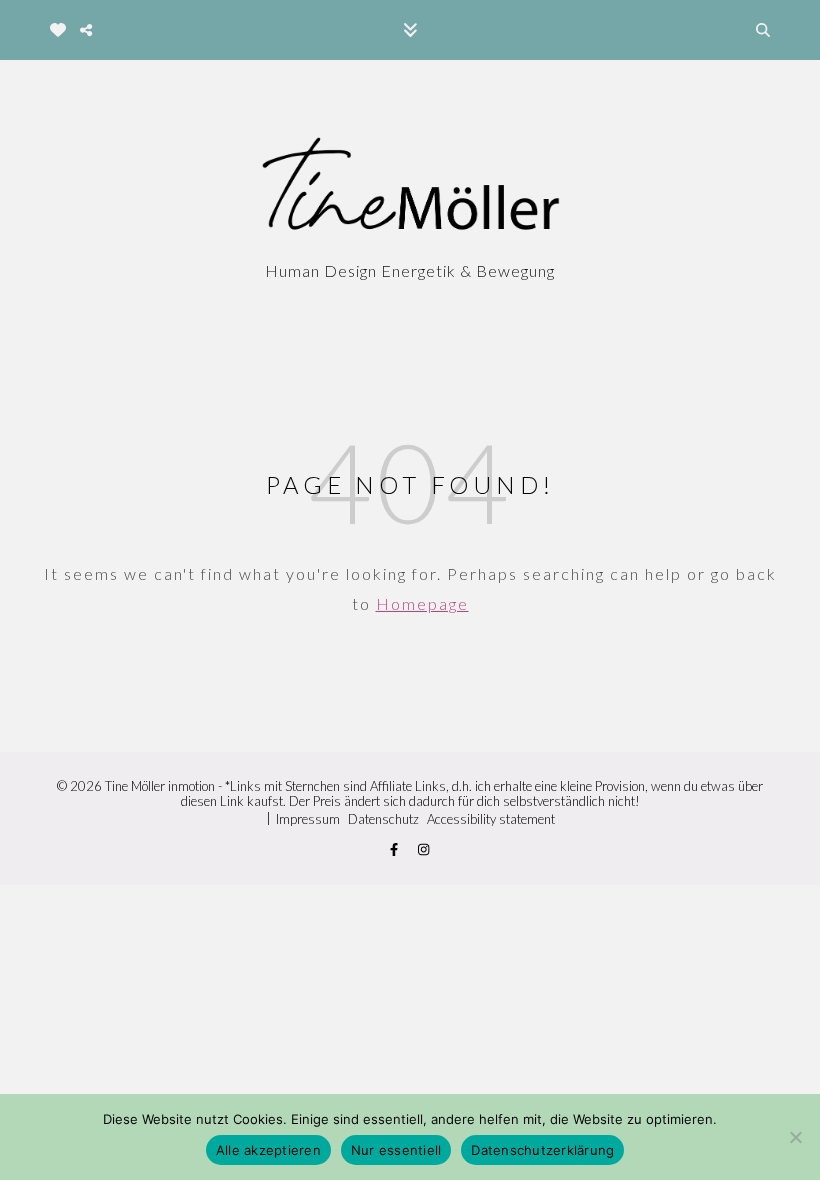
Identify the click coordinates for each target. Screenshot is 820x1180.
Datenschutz (383, 819)
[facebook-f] (395, 850)
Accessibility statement (491, 819)
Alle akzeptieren (268, 1150)
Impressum (308, 819)
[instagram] (423, 850)
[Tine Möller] (410, 188)
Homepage (422, 603)
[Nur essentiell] (795, 1137)
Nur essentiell (396, 1150)
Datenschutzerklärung (542, 1150)
